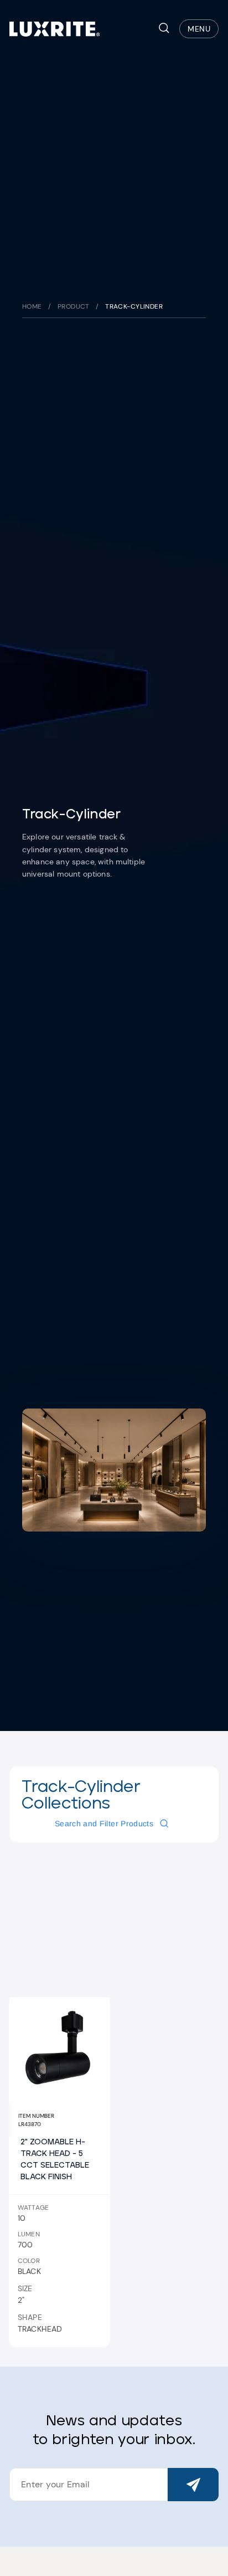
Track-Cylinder (134, 306)
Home (32, 306)
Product (74, 306)
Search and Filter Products (104, 1824)
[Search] (164, 29)
